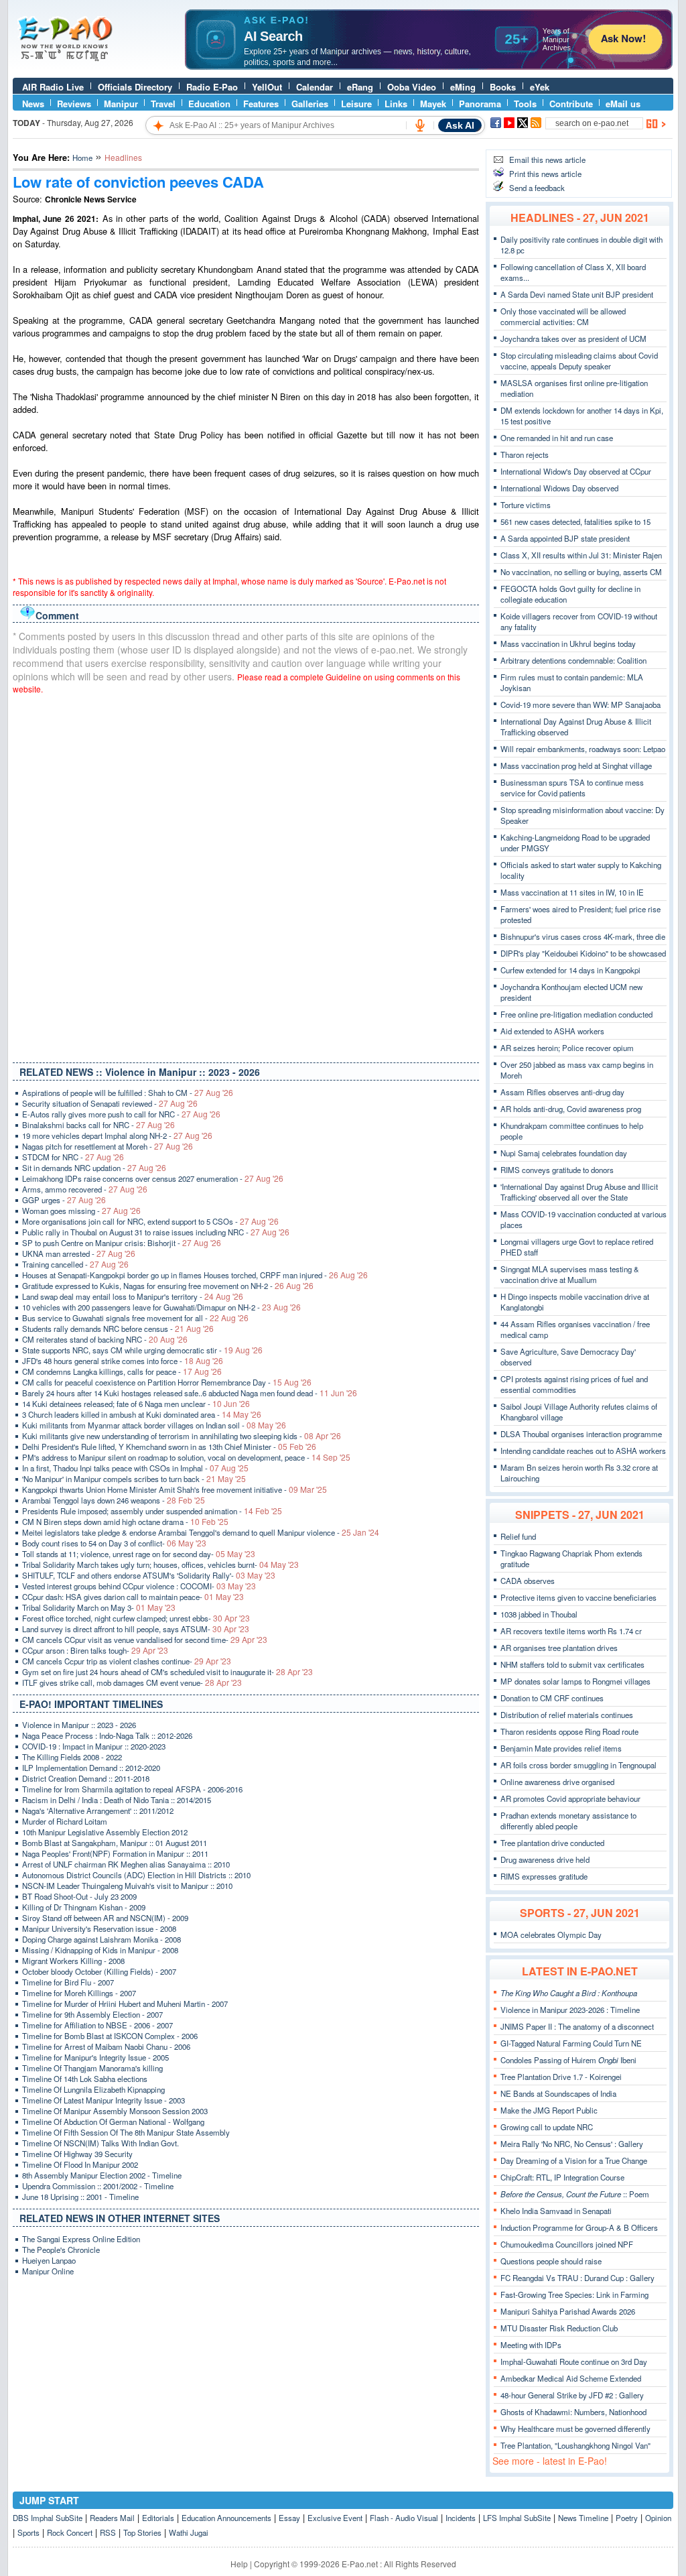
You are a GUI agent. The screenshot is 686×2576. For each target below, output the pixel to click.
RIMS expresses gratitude (544, 1876)
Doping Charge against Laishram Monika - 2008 (101, 1939)
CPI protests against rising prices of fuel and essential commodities (574, 1384)
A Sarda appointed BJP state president (565, 538)
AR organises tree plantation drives (559, 1648)
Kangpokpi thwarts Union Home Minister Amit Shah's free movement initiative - (175, 1489)
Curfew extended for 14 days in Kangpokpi (570, 970)
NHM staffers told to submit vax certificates (572, 1664)
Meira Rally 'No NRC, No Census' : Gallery (572, 2144)
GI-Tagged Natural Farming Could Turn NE (571, 2043)
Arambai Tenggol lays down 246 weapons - (114, 1500)
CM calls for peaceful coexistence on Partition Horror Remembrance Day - (167, 1382)
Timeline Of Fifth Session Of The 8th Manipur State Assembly (126, 2132)
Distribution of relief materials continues (567, 1715)
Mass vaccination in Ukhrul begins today (568, 643)
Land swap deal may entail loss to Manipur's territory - (133, 1296)
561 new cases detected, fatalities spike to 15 (575, 522)
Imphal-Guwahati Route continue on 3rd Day (574, 2362)
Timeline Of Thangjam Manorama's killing (92, 2068)
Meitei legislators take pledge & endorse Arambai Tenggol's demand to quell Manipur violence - (201, 1532)
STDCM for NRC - (73, 1157)
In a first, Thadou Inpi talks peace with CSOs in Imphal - (135, 1468)
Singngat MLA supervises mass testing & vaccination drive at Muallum (570, 1274)
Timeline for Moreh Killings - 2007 (79, 1993)
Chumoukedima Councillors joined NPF (567, 2244)
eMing (463, 87)
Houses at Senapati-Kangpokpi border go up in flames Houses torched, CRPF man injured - (195, 1275)
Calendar (315, 87)
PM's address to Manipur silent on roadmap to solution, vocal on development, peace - (186, 1457)
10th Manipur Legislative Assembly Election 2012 (105, 1832)
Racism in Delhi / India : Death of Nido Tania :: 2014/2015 (117, 1800)
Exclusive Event (335, 2518)
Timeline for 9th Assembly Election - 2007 (92, 2014)
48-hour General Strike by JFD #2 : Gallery (572, 2395)
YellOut (267, 87)
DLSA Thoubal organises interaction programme (581, 1434)
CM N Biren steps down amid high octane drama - (125, 1522)
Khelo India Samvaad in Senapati (556, 2211)
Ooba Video (412, 87)
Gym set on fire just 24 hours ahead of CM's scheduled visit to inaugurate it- (167, 1672)
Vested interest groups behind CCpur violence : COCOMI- (139, 1586)
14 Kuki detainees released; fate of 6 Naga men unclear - (136, 1404)
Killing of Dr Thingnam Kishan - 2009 (84, 1907)
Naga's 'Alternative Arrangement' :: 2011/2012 (98, 1811)
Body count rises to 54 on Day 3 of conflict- (114, 1543)
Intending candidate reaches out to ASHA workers (583, 1451)
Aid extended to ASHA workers (552, 1031)
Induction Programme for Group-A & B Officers (579, 2227)
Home (82, 158)
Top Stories (142, 2532)
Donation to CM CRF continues (552, 1698)
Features (261, 104)
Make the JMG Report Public (549, 2110)
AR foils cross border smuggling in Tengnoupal (578, 1765)
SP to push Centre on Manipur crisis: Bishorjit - (122, 1243)
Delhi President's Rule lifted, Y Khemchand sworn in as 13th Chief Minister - (169, 1447)
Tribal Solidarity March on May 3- (99, 1607)
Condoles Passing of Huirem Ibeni (568, 2060)
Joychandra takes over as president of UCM (573, 339)
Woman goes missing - (81, 1211)
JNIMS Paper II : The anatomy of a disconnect (577, 2026)
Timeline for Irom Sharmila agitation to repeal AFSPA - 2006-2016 (132, 1789)
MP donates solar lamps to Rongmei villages (575, 1681)
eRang (360, 87)
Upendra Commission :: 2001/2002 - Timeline (98, 2186)
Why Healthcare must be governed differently (575, 2429)
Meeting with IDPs (531, 2345)
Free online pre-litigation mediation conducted (576, 1014)
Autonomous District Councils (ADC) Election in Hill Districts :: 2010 (136, 1875)
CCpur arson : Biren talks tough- (95, 1650)
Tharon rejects (525, 454)
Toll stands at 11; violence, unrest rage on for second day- (139, 1554)
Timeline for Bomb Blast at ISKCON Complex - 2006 (110, 2036)
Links (396, 104)
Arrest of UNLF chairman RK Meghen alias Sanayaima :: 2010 (126, 1864)
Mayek (433, 104)
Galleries (310, 104)
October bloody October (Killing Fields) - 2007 (99, 1971)
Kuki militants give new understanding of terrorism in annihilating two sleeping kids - (182, 1436)
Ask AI (460, 125)
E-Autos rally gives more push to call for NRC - (121, 1114)
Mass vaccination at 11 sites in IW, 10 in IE (572, 892)
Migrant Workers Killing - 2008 (73, 1961)
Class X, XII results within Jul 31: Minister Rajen (581, 555)
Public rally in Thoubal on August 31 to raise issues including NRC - (156, 1232)
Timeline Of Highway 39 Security (77, 2154)
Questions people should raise (551, 2261)
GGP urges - (64, 1200)
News (33, 104)
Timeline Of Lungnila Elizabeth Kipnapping (93, 2089)
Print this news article (545, 174)
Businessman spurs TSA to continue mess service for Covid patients (572, 788)
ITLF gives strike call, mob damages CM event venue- (132, 1682)
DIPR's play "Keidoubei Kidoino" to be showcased (583, 953)
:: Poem (575, 2194)
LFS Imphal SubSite (517, 2518)
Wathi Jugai (189, 2532)
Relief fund (518, 1536)
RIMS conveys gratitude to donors (557, 1170)
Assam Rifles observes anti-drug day (562, 1092)
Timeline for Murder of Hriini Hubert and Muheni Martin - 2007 (125, 2004)
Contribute (571, 104)
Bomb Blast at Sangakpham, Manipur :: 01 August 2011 (115, 1843)
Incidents (461, 2518)
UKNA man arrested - (79, 1253)
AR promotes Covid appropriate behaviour (570, 1798)
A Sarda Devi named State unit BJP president (577, 294)
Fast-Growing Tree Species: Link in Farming (574, 2294)
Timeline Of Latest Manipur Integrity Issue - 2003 (104, 2100)
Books (503, 87)
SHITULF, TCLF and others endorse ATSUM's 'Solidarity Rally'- (149, 1575)
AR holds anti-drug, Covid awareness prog (571, 1109)
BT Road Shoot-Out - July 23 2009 (79, 1896)
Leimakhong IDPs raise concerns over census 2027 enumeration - (153, 1178)
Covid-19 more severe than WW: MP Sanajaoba (580, 704)
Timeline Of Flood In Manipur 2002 (80, 2164)
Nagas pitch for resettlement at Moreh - (108, 1146)
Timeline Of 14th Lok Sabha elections (85, 2079)
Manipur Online (48, 2271)
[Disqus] (246, 875)
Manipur (121, 104)
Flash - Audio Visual (404, 2518)
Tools (525, 104)
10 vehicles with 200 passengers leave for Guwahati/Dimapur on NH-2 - (161, 1307)
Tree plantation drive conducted (552, 1843)
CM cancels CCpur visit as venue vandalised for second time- (145, 1640)
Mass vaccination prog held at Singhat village (576, 765)
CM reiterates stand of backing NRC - (105, 1339)
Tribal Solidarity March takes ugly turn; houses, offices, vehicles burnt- (160, 1565)
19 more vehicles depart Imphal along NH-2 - (117, 1136)
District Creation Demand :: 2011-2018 (86, 1778)
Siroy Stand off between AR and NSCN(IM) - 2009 (105, 1918)
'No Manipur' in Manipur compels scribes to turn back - (134, 1479)
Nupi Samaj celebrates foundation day (564, 1153)
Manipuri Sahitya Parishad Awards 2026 (568, 2311)
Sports (28, 2532)
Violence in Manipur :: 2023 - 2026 (79, 1725)
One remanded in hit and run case (557, 438)
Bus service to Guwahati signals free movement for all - (135, 1318)
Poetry (627, 2518)
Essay (289, 2518)
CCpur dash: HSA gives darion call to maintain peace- (133, 1597)
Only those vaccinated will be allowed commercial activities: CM (563, 316)
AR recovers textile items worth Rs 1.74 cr (571, 1631)
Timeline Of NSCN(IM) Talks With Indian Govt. (100, 2143)
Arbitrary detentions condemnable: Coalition (573, 660)
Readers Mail (112, 2518)
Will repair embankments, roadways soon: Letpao (583, 749)
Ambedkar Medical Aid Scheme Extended (571, 2378)
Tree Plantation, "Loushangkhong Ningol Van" (575, 2445)
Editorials (158, 2518)
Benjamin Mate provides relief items (561, 1748)
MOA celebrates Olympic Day (551, 1935)
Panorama (480, 104)
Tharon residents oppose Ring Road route (569, 1731)
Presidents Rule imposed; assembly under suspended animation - (152, 1511)
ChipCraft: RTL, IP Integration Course (562, 2177)
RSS (108, 2532)
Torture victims (526, 505)
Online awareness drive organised (557, 1782)
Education (209, 104)
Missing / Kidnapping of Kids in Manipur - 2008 (100, 1950)
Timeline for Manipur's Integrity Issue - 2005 (95, 2057)
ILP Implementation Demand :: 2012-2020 (91, 1768)
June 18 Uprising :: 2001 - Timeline (80, 2197)
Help (239, 2564)
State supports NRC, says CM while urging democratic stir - (142, 1350)
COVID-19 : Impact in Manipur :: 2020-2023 (94, 1746)
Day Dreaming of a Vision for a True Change (574, 2160)
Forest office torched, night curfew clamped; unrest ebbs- (136, 1618)
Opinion (658, 2518)
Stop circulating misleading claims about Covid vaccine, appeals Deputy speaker (579, 361)
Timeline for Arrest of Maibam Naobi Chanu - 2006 (106, 2046)
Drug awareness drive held (545, 1859)
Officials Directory (135, 87)
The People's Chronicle (61, 2250)
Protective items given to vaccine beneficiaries (578, 1597)
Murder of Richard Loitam (65, 1821)
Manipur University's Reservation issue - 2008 (99, 1928)
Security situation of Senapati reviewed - (110, 1103)
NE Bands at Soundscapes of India (558, 2093)
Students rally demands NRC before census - (118, 1329)
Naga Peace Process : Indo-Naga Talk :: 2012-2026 (107, 1735)
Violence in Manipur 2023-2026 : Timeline (570, 2010)
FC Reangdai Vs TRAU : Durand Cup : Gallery (577, 2278)
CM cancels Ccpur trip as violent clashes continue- (127, 1661)
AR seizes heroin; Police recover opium (567, 1048)
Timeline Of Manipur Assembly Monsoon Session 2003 (115, 2111)
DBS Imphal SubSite (48, 2518)
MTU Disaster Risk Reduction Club (559, 2328)
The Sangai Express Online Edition (81, 2239)
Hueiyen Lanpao (49, 2260)
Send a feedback (537, 188)
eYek (540, 87)
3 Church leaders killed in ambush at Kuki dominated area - (142, 1414)
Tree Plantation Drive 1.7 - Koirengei (561, 2077)
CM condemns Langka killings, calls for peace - (122, 1371)
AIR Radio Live (53, 87)
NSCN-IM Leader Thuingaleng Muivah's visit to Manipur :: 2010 (127, 1886)
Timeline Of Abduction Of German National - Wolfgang (113, 2122)
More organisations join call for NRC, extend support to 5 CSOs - (150, 1221)
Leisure (356, 104)
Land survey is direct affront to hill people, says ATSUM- (136, 1629)
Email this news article (547, 160)
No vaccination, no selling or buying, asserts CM (581, 572)
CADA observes (528, 1581)
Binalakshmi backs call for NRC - (98, 1125)
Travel (163, 104)
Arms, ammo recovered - (85, 1189)
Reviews (74, 104)
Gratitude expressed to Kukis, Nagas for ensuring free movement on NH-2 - (168, 1286)
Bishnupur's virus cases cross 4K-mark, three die (583, 936)
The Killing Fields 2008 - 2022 (72, 1757)
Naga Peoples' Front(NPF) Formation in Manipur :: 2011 (115, 1853)
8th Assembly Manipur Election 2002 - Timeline (102, 2175)
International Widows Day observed (559, 488)
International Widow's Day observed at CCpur (576, 471)
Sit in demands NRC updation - (94, 1168)
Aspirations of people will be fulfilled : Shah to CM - (128, 1093)
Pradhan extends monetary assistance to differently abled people (568, 1821)
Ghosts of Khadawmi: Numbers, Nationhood (573, 2412)
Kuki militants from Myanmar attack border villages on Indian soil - (154, 1425)
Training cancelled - (75, 1264)
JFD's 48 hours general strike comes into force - (123, 1361)
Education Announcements (226, 2518)
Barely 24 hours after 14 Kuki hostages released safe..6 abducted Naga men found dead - (190, 1393)
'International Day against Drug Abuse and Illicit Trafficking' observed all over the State (579, 1192)
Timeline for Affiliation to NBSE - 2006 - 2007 (97, 2025)
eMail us (623, 104)
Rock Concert (70, 2532)
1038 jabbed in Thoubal (539, 1614)
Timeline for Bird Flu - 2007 (68, 1982)
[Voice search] (420, 125)
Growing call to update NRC (547, 2127)
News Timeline (583, 2518)
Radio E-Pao (212, 87)
